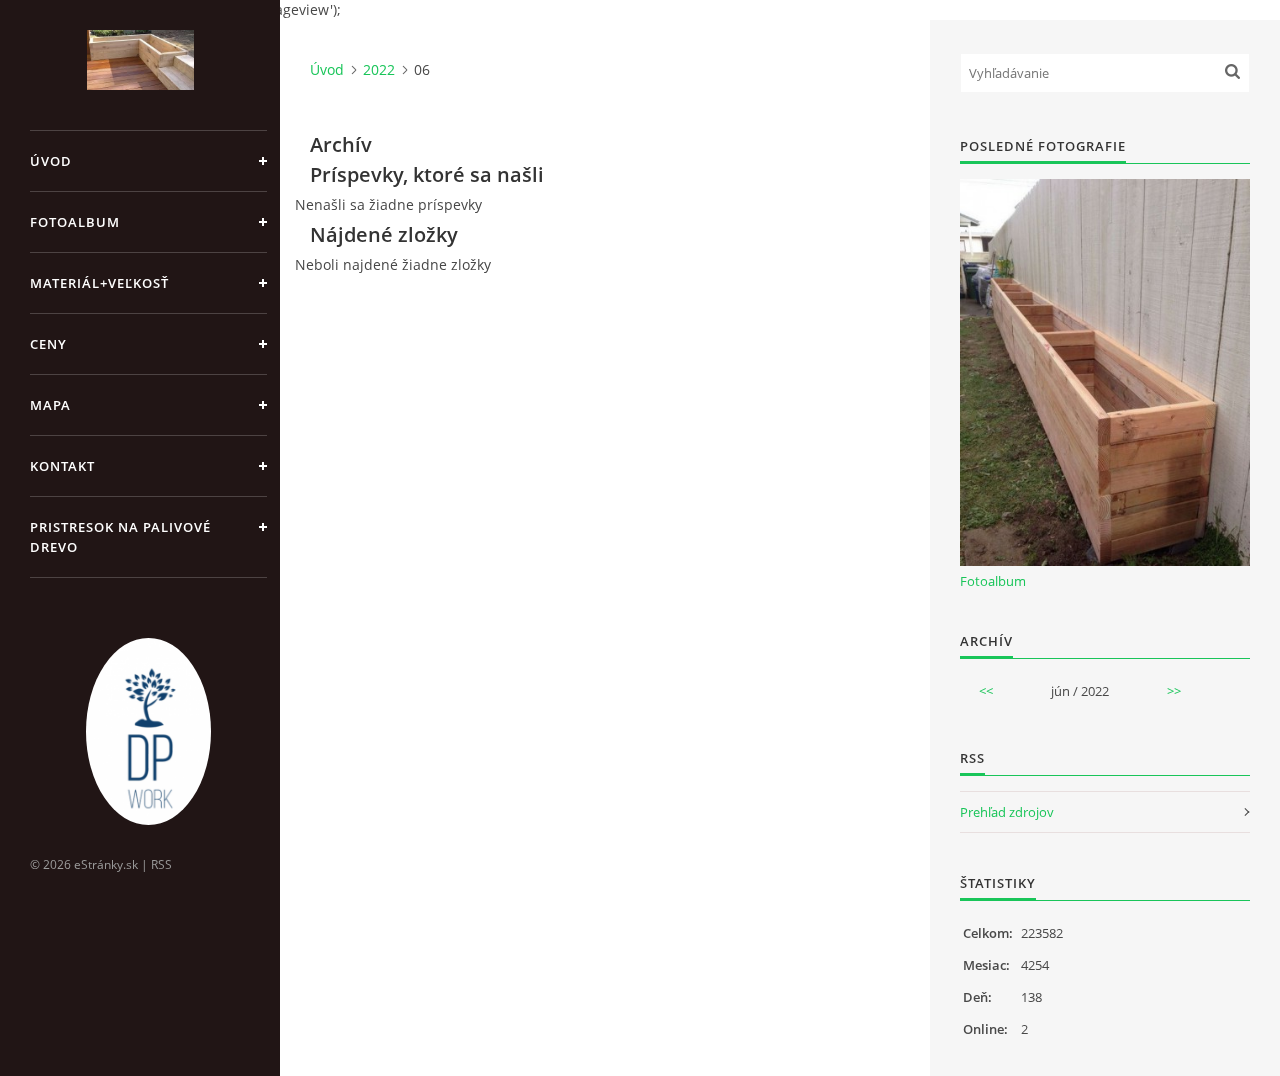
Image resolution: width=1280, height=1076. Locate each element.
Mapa (50, 405)
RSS (161, 864)
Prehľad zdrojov (1007, 812)
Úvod (51, 161)
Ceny (48, 344)
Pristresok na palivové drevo (120, 537)
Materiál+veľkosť (99, 283)
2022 (379, 69)
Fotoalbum (75, 222)
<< (986, 691)
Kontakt (62, 466)
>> (1174, 691)
